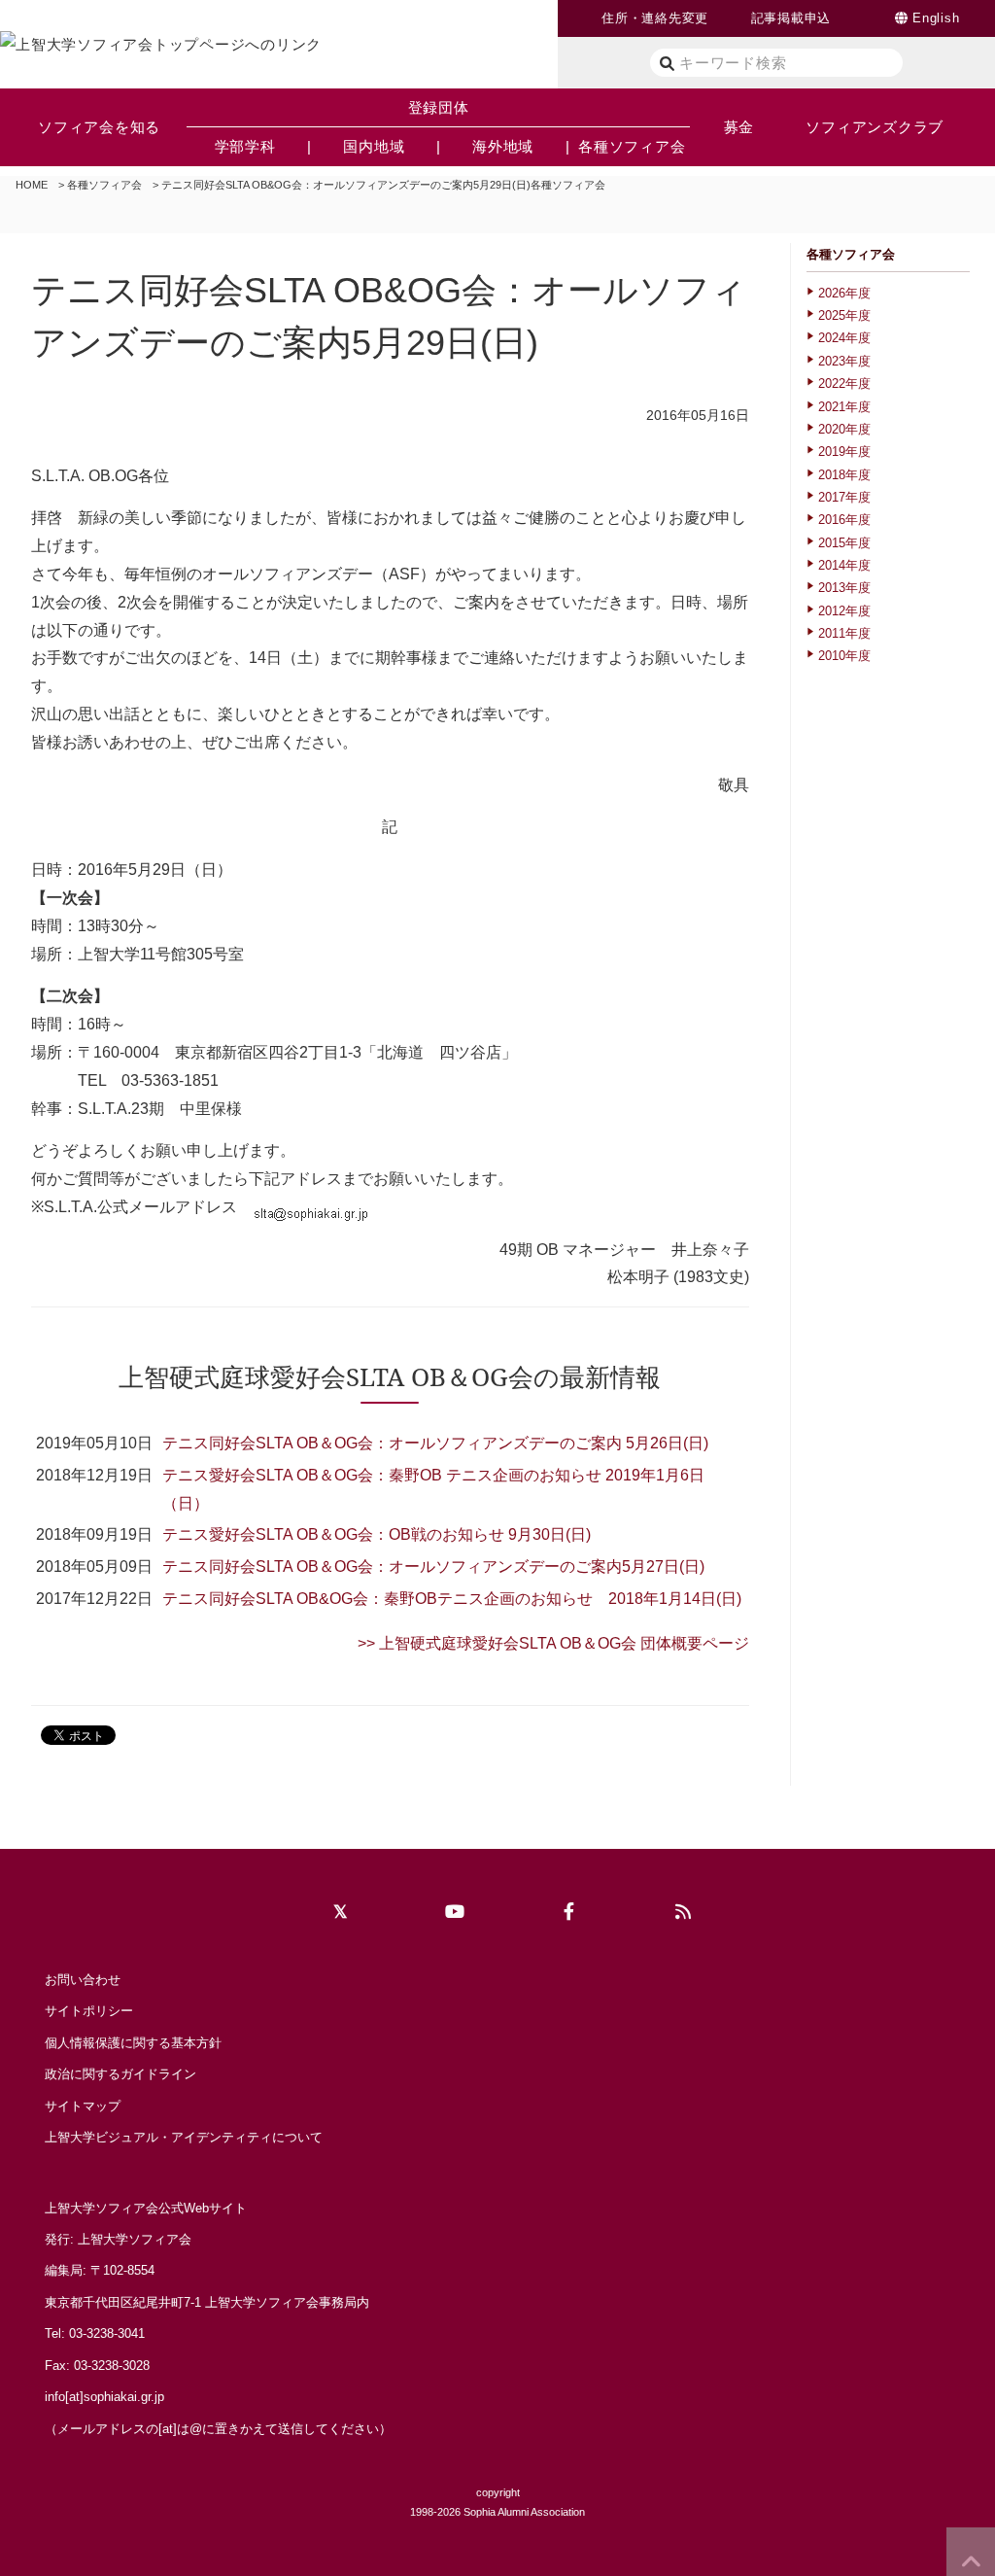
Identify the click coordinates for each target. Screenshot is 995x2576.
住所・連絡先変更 (655, 18)
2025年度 (844, 315)
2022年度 (844, 383)
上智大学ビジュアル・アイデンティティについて (184, 2137)
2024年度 (844, 338)
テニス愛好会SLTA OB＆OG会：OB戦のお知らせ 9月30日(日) (377, 1534)
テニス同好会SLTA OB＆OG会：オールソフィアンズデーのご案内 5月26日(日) (435, 1443)
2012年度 (844, 611)
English (936, 18)
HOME (32, 185)
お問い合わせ (83, 1980)
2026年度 (844, 293)
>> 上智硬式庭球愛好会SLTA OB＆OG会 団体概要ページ (553, 1643)
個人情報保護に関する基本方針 (133, 2043)
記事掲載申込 (791, 18)
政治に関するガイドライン (120, 2074)
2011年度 (844, 633)
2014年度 (844, 565)
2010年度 (844, 656)
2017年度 (844, 497)
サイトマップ (83, 2106)
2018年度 (844, 475)
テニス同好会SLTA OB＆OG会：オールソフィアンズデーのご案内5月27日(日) (433, 1566)
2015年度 (844, 543)
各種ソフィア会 (104, 185)
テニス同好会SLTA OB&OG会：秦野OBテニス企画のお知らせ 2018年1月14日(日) (452, 1599)
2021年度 (844, 407)
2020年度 (844, 429)
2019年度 (844, 452)
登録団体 (439, 107)
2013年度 (844, 588)
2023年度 (844, 361)
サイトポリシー (89, 2011)
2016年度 (844, 520)
